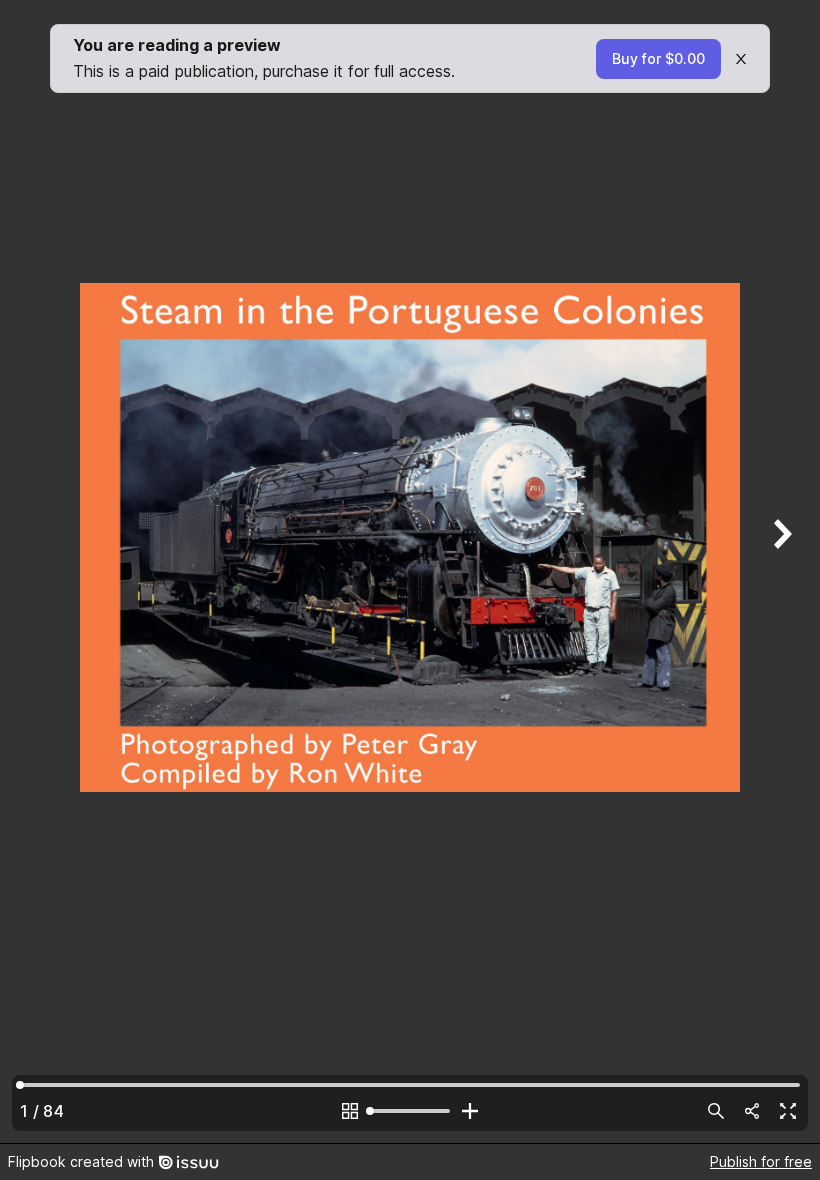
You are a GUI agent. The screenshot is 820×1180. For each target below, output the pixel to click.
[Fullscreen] (788, 1111)
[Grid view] (350, 1111)
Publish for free (761, 1161)
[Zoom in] (470, 1111)
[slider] (410, 1111)
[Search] (716, 1111)
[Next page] (780, 571)
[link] (658, 59)
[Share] (752, 1111)
